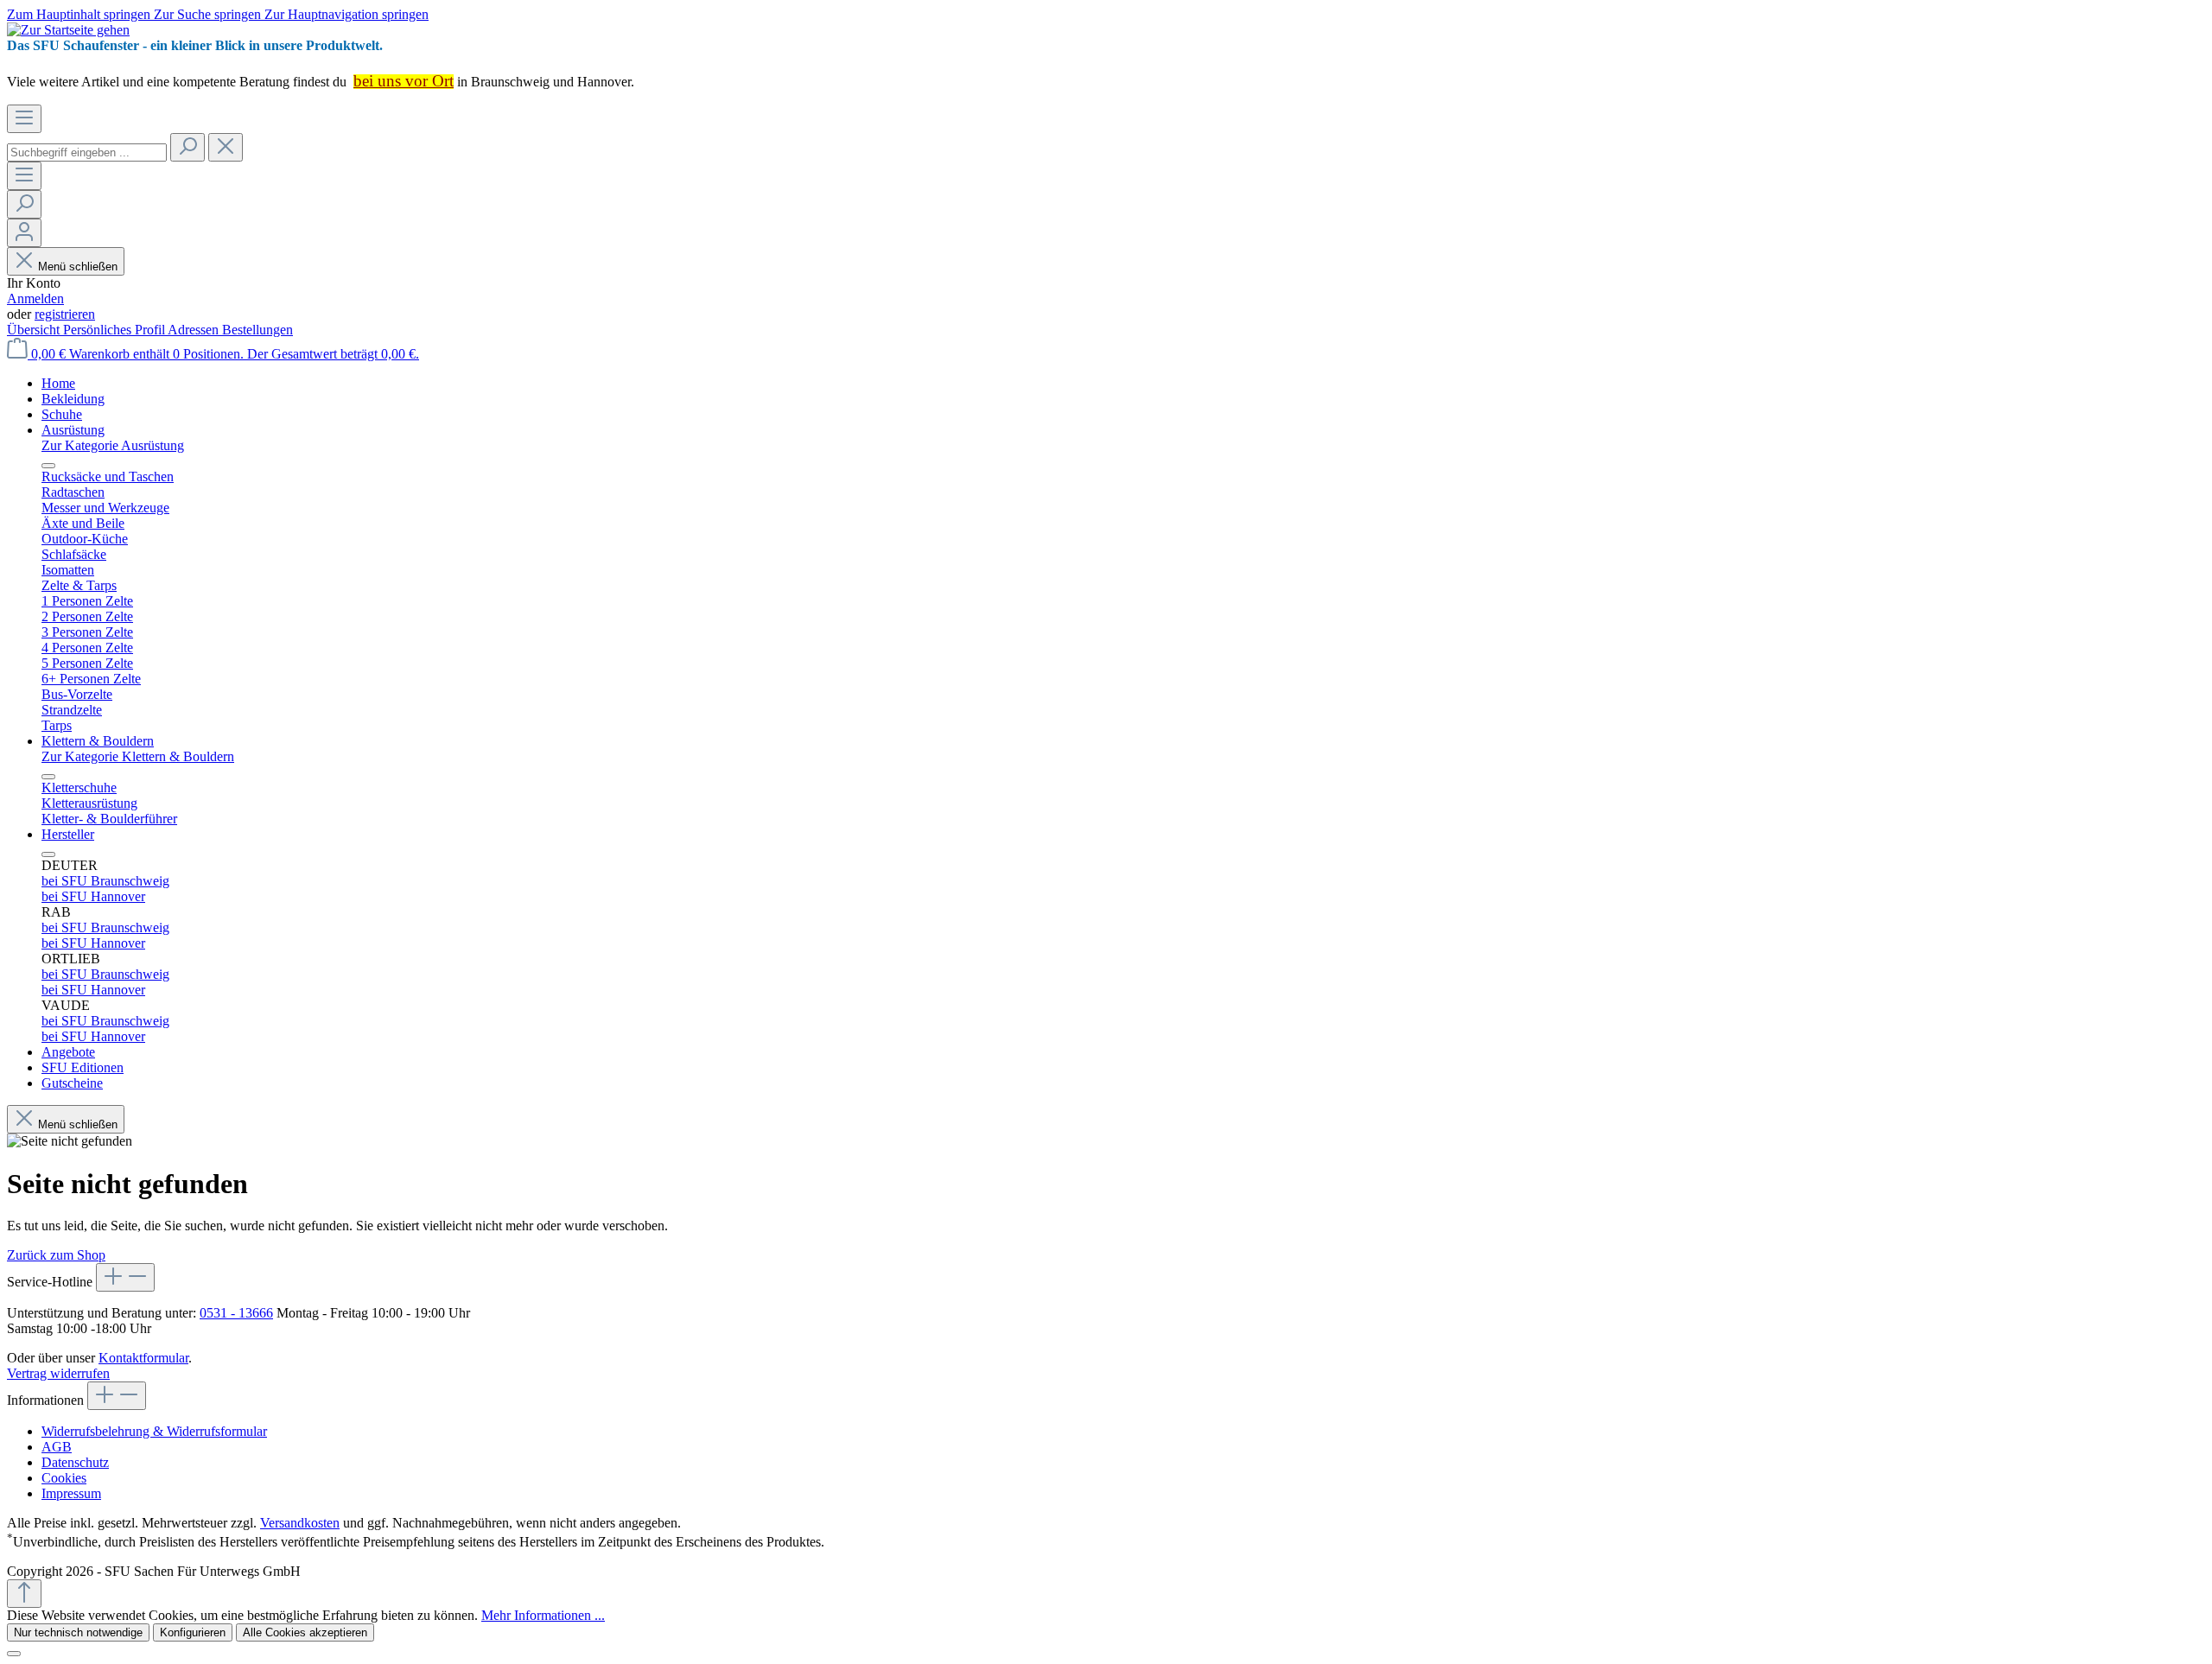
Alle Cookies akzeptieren (305, 1632)
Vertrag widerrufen (58, 1373)
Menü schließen (78, 267)
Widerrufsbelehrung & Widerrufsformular (154, 1431)
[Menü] (24, 119)
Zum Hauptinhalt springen (80, 14)
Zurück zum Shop (56, 1255)
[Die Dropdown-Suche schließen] (226, 147)
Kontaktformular (143, 1358)
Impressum (71, 1493)
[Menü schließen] (48, 466)
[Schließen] (14, 1654)
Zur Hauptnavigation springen (346, 14)
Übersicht (35, 330)
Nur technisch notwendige (78, 1632)
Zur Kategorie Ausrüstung (113, 445)
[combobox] (87, 152)
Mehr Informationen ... (543, 1615)
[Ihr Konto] (24, 233)
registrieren (65, 314)
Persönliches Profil (115, 330)
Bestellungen (257, 330)
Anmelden (35, 299)
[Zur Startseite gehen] (68, 30)
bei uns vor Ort (404, 81)
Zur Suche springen (209, 14)
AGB (57, 1447)
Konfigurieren (193, 1632)
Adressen (195, 330)
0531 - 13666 (236, 1313)
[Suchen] (188, 147)
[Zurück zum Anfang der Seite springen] (24, 1594)
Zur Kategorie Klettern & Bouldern (138, 756)
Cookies (64, 1478)
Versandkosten (300, 1523)
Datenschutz (75, 1462)
